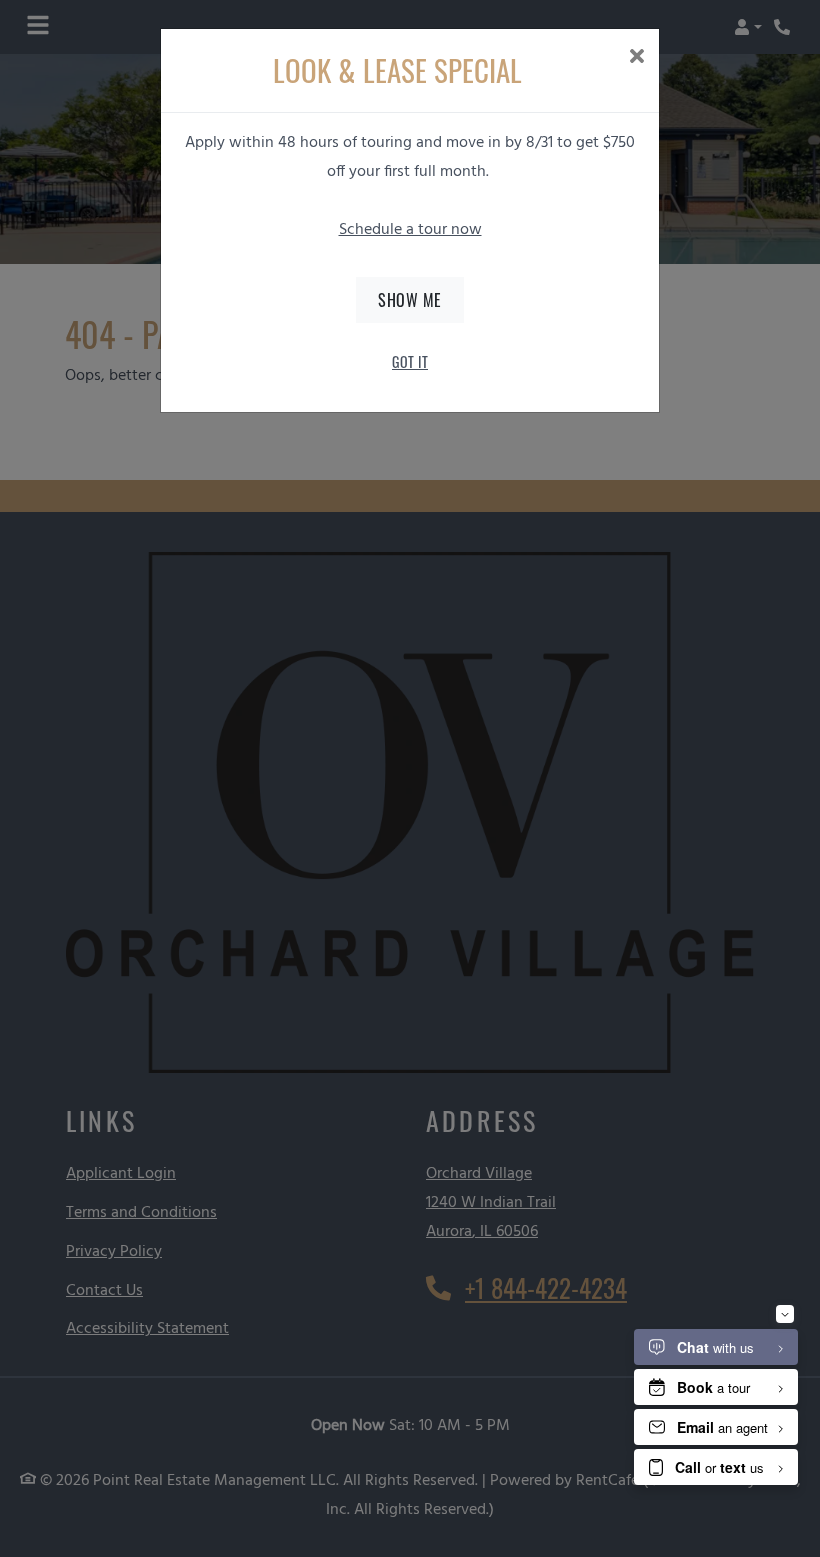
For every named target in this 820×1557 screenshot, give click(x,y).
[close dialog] (636, 59)
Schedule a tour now (410, 230)
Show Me (410, 300)
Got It (410, 361)
